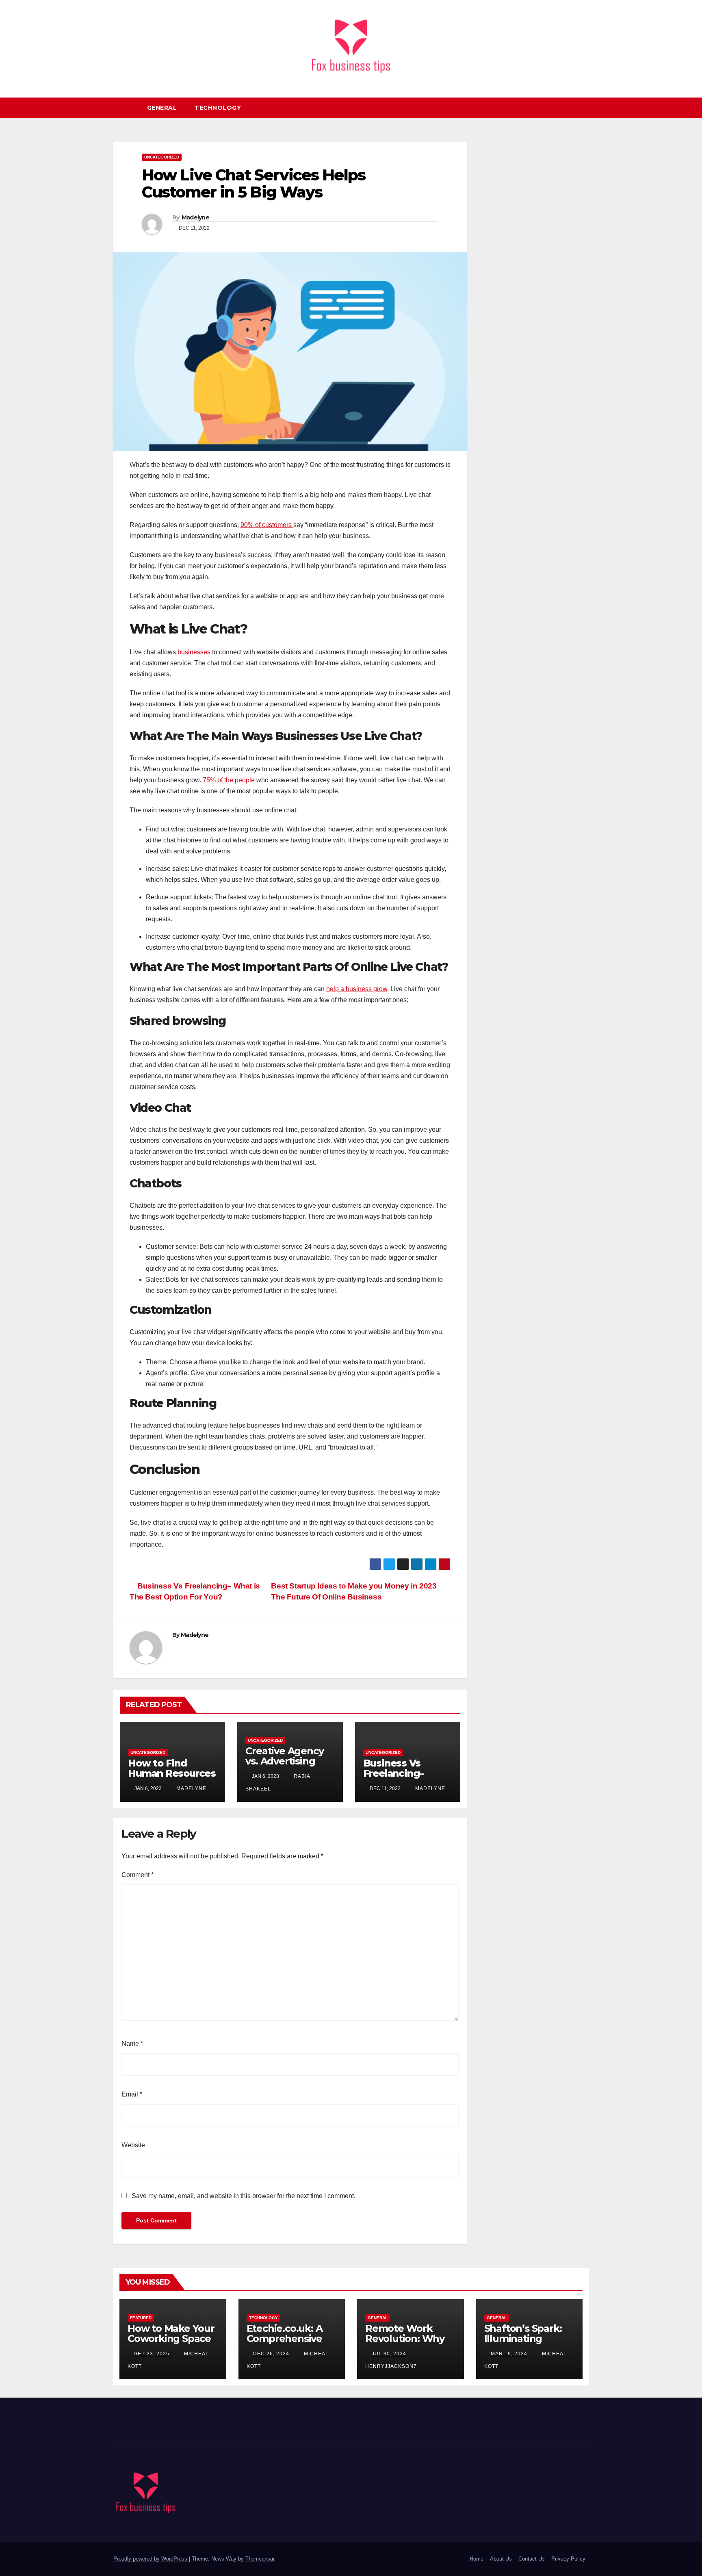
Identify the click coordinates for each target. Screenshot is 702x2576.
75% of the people (229, 780)
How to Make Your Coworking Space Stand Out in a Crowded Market (171, 2344)
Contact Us (532, 2559)
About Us (501, 2559)
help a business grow (357, 989)
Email (132, 2094)
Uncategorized (162, 157)
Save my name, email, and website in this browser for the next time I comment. (244, 2196)
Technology (218, 108)
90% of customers (267, 525)
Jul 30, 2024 (389, 2354)
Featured (141, 2318)
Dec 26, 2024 (271, 2354)
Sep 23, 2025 (152, 2354)
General (162, 108)
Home (477, 2559)
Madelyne (195, 217)
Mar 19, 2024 (509, 2354)
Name (132, 2043)
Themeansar (260, 2559)
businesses (194, 652)
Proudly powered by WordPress (151, 2559)
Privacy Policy (568, 2559)
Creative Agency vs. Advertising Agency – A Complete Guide (284, 1766)
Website (133, 2145)
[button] (586, 107)
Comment (138, 1875)
